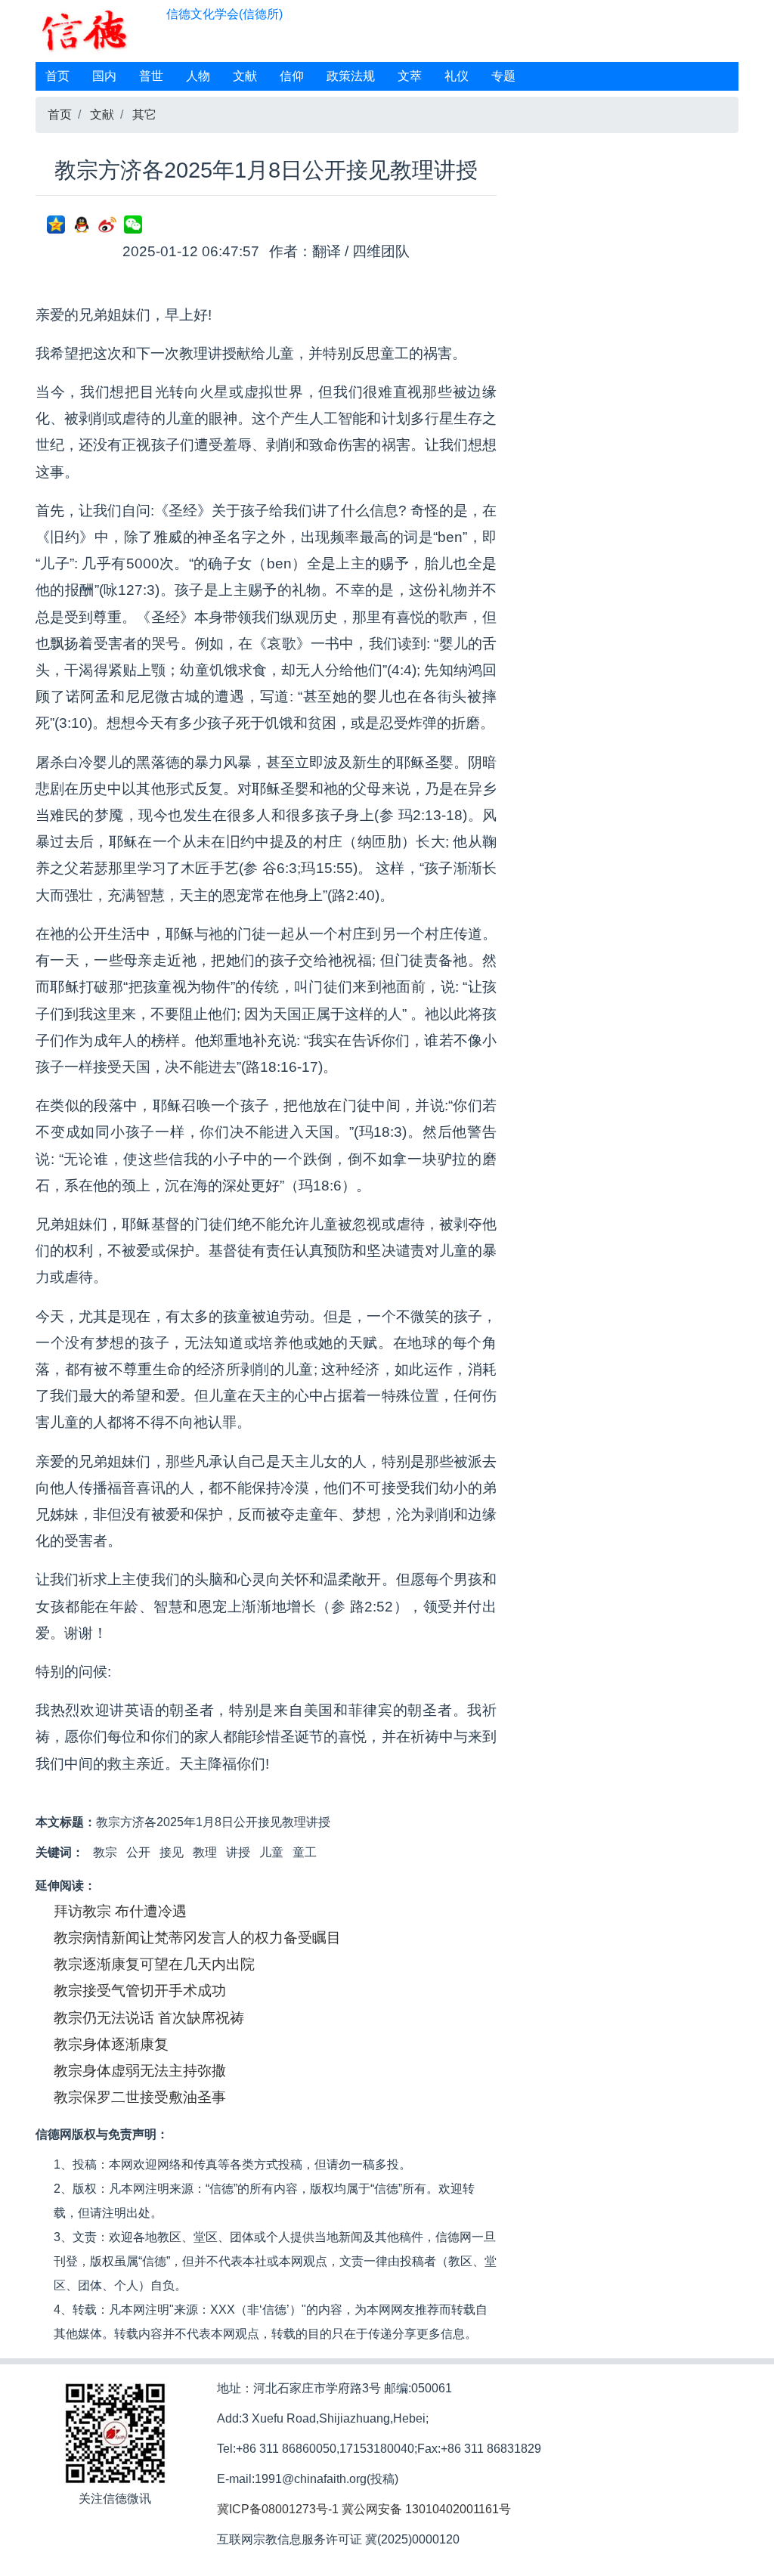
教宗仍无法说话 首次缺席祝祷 (149, 2018)
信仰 (292, 76)
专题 (503, 76)
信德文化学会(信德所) (224, 14)
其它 (144, 115)
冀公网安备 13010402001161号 (426, 2509)
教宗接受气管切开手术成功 (140, 1991)
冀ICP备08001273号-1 (278, 2509)
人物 (198, 76)
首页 (57, 76)
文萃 (410, 76)
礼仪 (457, 76)
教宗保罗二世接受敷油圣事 (140, 2097)
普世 (151, 76)
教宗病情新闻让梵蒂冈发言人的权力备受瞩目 (197, 1938)
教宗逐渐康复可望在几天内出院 (154, 1964)
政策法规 (351, 76)
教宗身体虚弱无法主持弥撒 (140, 2071)
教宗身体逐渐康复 (111, 2044)
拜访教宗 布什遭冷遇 (120, 1911)
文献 (245, 76)
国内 (104, 76)
